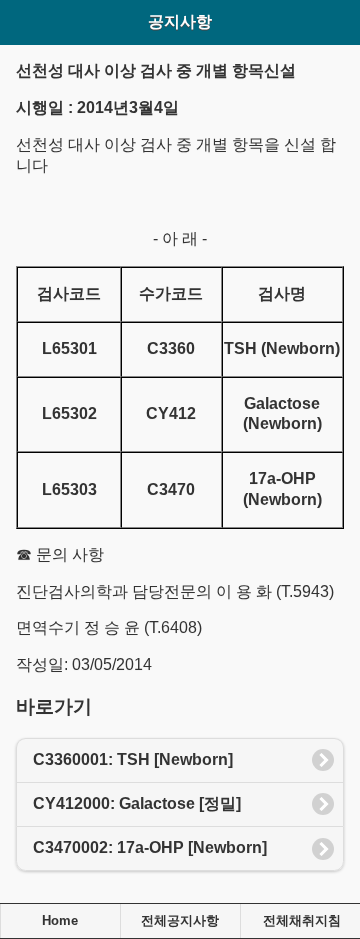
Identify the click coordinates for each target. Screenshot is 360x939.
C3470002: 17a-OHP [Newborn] (150, 847)
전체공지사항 (180, 921)
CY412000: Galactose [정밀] (137, 803)
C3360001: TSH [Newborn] (133, 759)
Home (60, 921)
